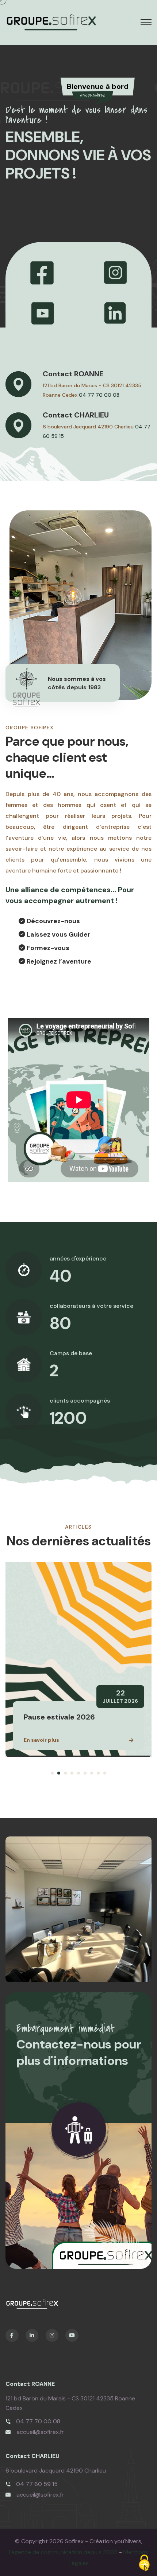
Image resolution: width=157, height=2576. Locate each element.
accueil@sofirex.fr (40, 2432)
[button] (52, 1773)
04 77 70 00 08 (99, 395)
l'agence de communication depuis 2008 (63, 2552)
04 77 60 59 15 (37, 2484)
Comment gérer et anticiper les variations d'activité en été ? (77, 1708)
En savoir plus (41, 1740)
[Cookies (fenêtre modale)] (144, 2563)
